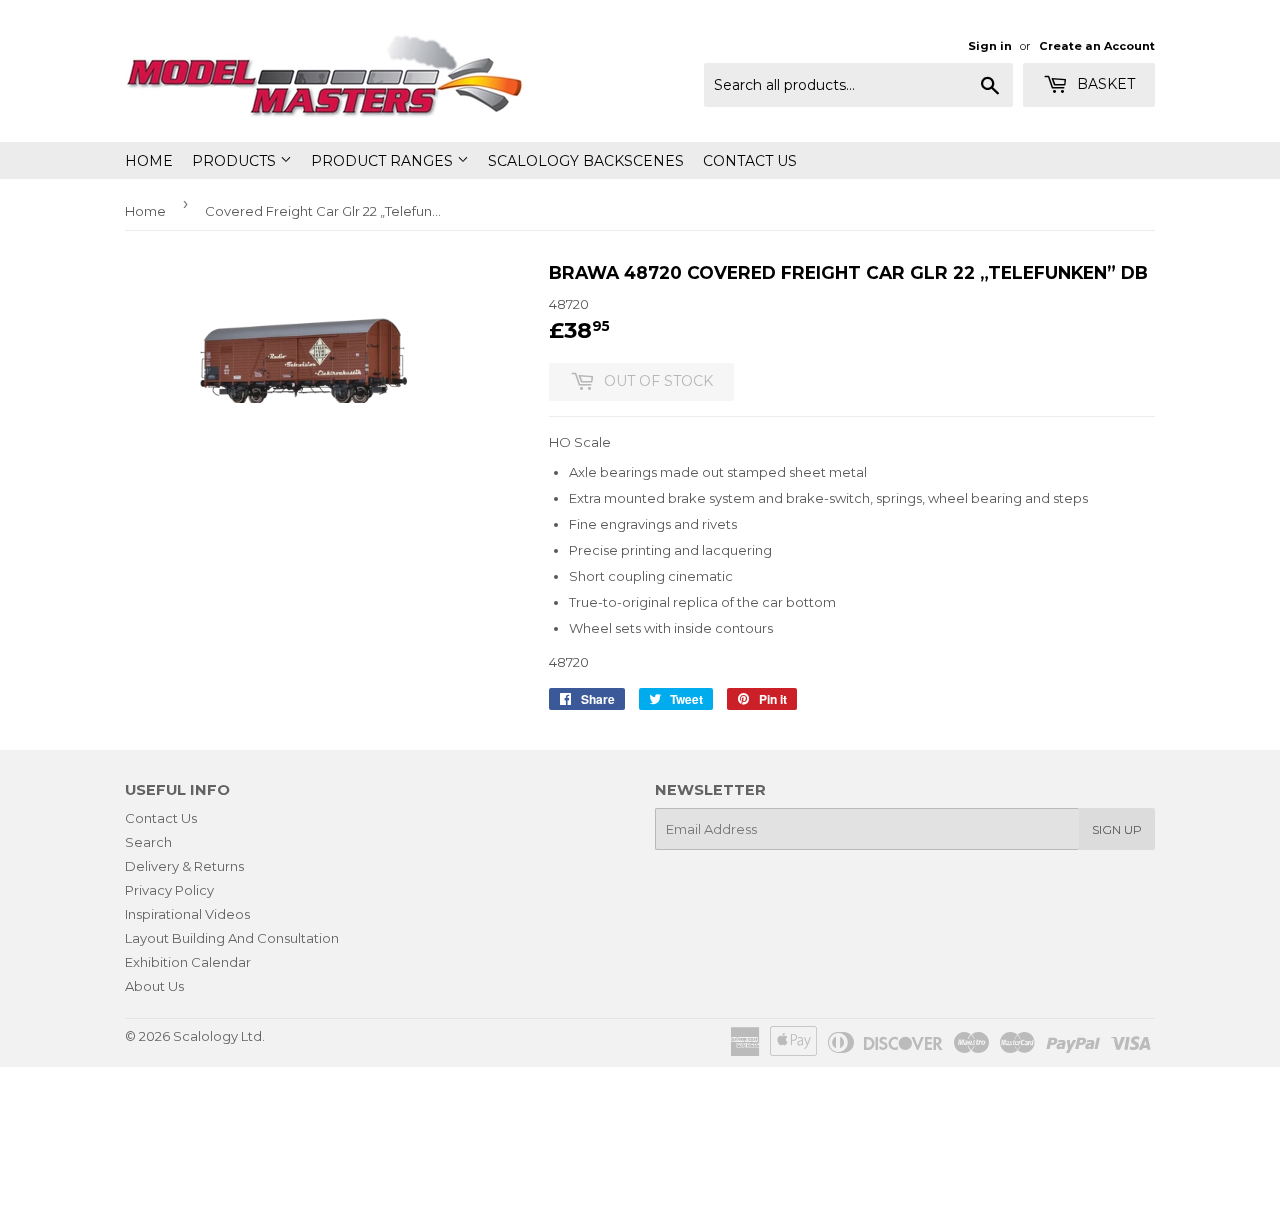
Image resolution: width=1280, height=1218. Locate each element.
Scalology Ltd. (219, 1036)
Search (148, 842)
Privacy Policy (169, 890)
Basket (1104, 84)
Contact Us (750, 161)
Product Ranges (384, 161)
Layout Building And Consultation (232, 938)
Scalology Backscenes (586, 161)
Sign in (990, 46)
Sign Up (1117, 829)
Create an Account (1097, 46)
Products (236, 161)
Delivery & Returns (184, 866)
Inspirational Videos (187, 914)
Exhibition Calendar (188, 962)
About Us (154, 986)
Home (149, 161)
